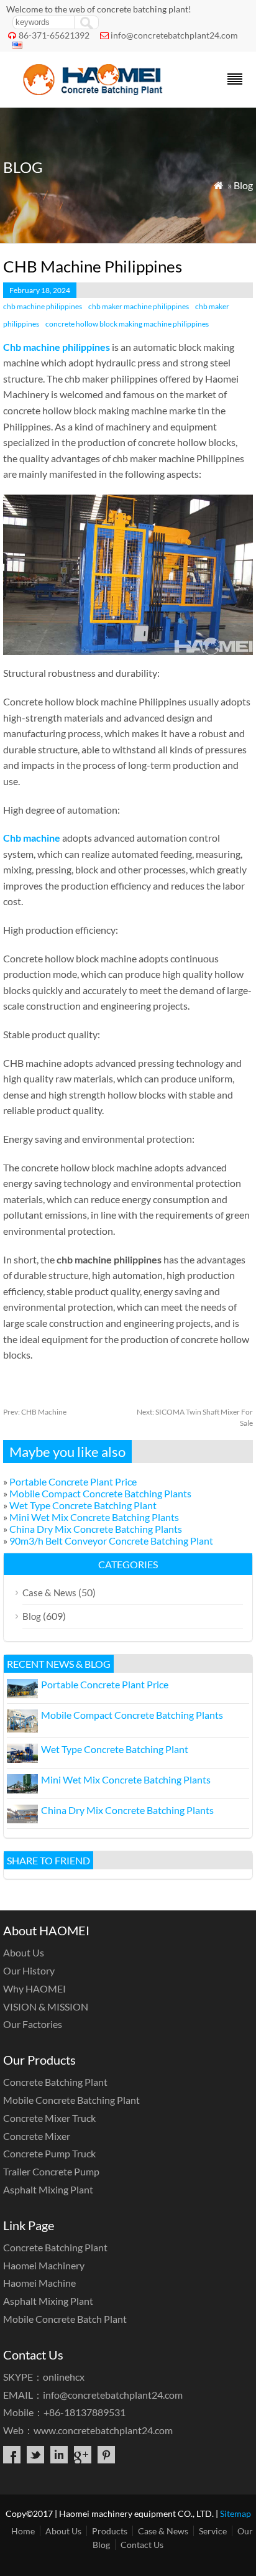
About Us (24, 1952)
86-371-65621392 (54, 35)
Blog (243, 185)
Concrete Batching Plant (55, 2082)
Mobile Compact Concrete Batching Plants (100, 1493)
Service (213, 2531)
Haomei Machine (39, 2283)
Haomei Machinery (44, 2265)
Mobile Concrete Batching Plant (71, 2100)
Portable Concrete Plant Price (73, 1481)
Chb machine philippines (57, 347)
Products (110, 2531)
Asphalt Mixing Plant (48, 2189)
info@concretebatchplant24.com (174, 35)
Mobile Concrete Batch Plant (65, 2319)
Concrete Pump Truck (49, 2153)
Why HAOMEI (34, 1988)
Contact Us (142, 2545)
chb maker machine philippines (139, 306)
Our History (29, 1970)
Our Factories (33, 2024)
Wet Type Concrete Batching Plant (83, 1505)
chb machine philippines (43, 306)
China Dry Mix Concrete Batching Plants (96, 1529)
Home (23, 2531)
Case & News (49, 1593)
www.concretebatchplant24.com (103, 2430)
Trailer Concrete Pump (51, 2171)
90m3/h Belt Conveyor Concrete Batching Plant (111, 1541)
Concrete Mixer (37, 2136)
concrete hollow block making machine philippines (127, 324)
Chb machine (32, 838)
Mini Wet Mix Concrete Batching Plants (94, 1517)
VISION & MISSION (46, 2006)
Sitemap (235, 2513)
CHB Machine (35, 1412)
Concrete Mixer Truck (49, 2118)
